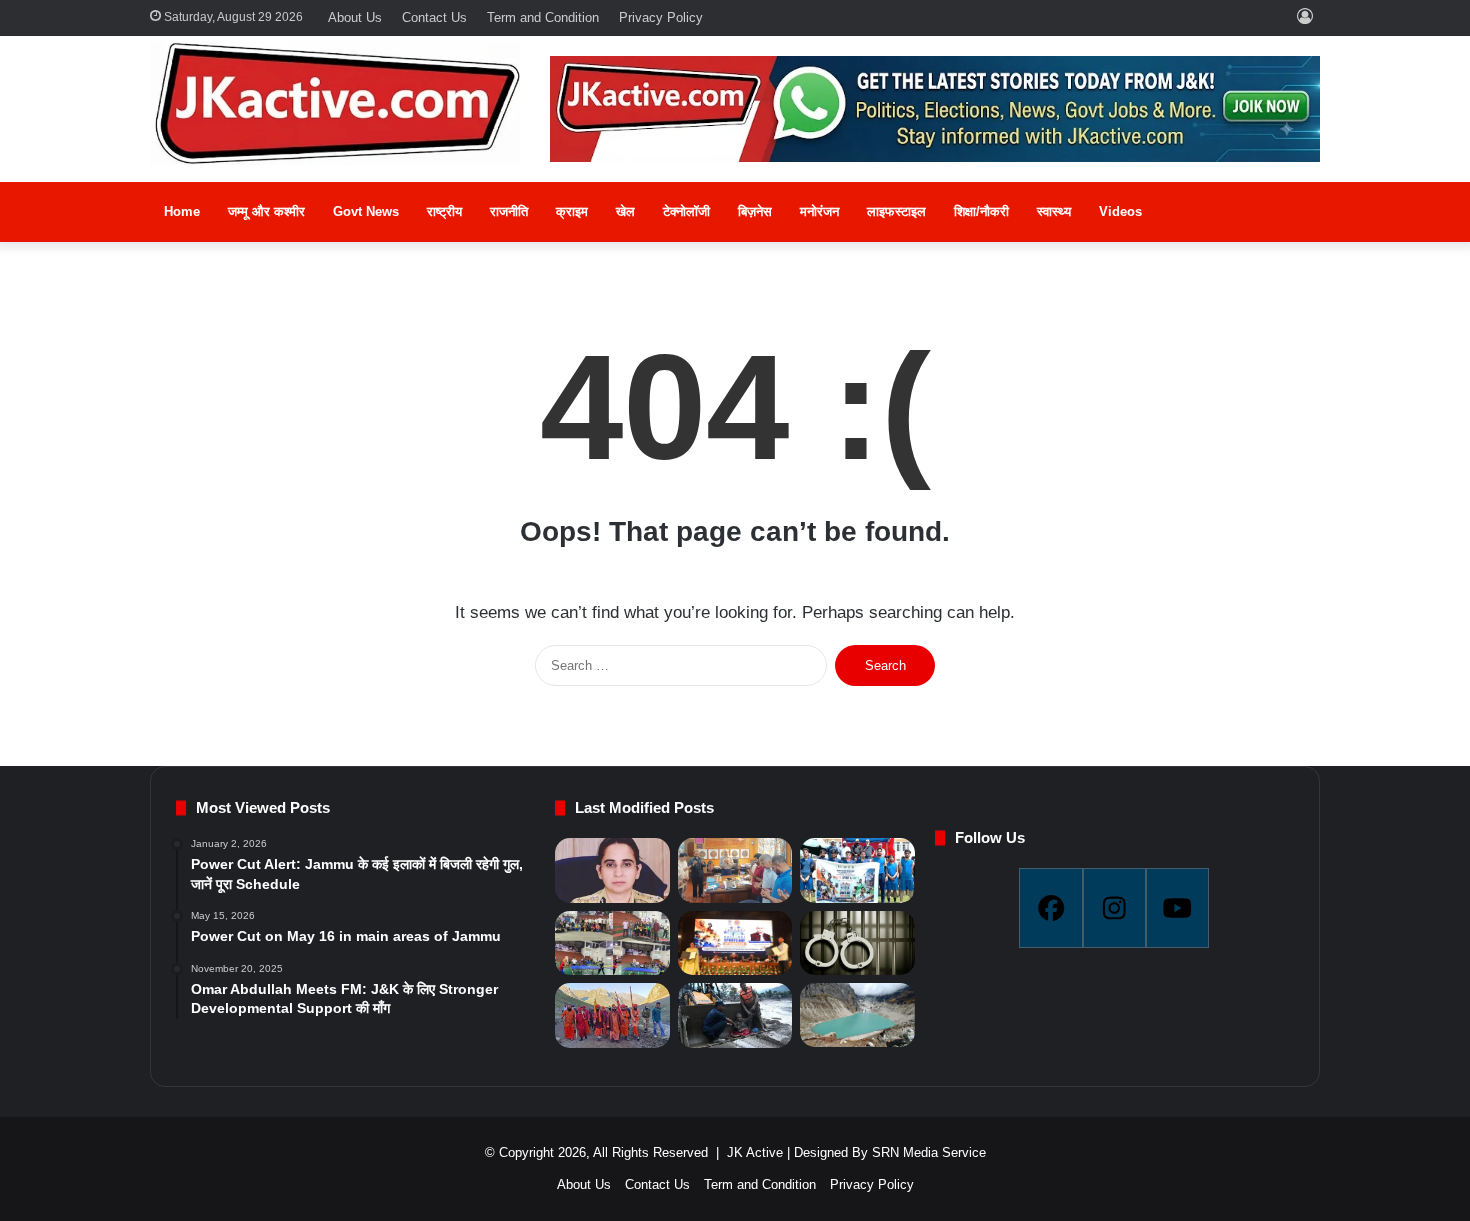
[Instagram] (1114, 908)
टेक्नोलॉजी (686, 211)
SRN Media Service (929, 1152)
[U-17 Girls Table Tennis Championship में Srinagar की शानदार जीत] (612, 943)
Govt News (366, 211)
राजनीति (509, 211)
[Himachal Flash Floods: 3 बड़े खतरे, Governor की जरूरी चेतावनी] (857, 1015)
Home (182, 211)
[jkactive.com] (335, 103)
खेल (625, 211)
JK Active (755, 1152)
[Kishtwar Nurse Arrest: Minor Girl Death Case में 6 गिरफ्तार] (857, 943)
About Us (355, 17)
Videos (1120, 211)
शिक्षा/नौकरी (981, 211)
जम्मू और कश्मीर (266, 211)
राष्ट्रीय (444, 211)
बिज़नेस (755, 211)
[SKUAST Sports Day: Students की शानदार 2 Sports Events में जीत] (857, 870)
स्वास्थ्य (1054, 211)
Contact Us (434, 17)
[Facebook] (1050, 908)
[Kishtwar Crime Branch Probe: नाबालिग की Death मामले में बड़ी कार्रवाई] (612, 870)
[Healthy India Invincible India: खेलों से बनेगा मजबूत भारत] (735, 943)
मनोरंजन (819, 211)
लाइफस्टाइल (896, 211)
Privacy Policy (661, 17)
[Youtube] (1177, 908)
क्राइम (572, 211)
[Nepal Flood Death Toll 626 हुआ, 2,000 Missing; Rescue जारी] (735, 1015)
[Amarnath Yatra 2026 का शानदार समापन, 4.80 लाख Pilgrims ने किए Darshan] (612, 1015)
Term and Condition (543, 17)
